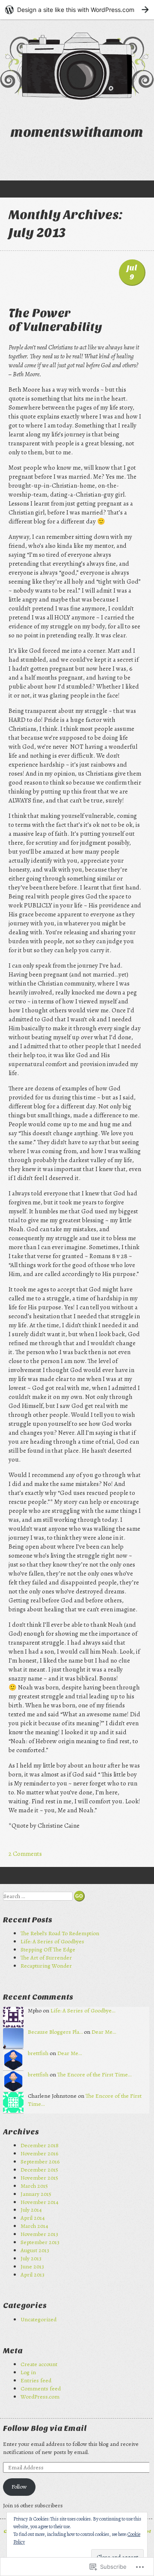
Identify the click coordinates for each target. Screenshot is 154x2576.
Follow (19, 2487)
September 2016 (40, 2162)
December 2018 (40, 2145)
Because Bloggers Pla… (55, 2032)
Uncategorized (38, 2319)
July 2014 (31, 2210)
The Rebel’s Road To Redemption (61, 1933)
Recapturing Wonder (46, 1966)
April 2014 (33, 2218)
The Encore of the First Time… (94, 2074)
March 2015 (34, 2186)
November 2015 (39, 2178)
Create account (39, 2364)
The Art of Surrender (46, 1958)
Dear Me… (104, 2032)
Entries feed (36, 2380)
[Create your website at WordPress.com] (77, 10)
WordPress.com (40, 2397)
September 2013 (40, 2242)
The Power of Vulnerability (55, 320)
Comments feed (41, 2388)
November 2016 (39, 2153)
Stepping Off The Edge (48, 1949)
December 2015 (39, 2170)
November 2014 (40, 2202)
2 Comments (25, 1854)
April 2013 (33, 2275)
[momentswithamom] (77, 66)
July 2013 (31, 2258)
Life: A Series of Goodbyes (52, 1941)
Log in (28, 2372)
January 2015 (36, 2194)
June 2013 (32, 2266)
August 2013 (35, 2250)
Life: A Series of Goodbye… (83, 2011)
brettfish (38, 2053)
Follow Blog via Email (45, 2429)
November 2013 (39, 2234)
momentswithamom (77, 132)
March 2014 (34, 2226)
